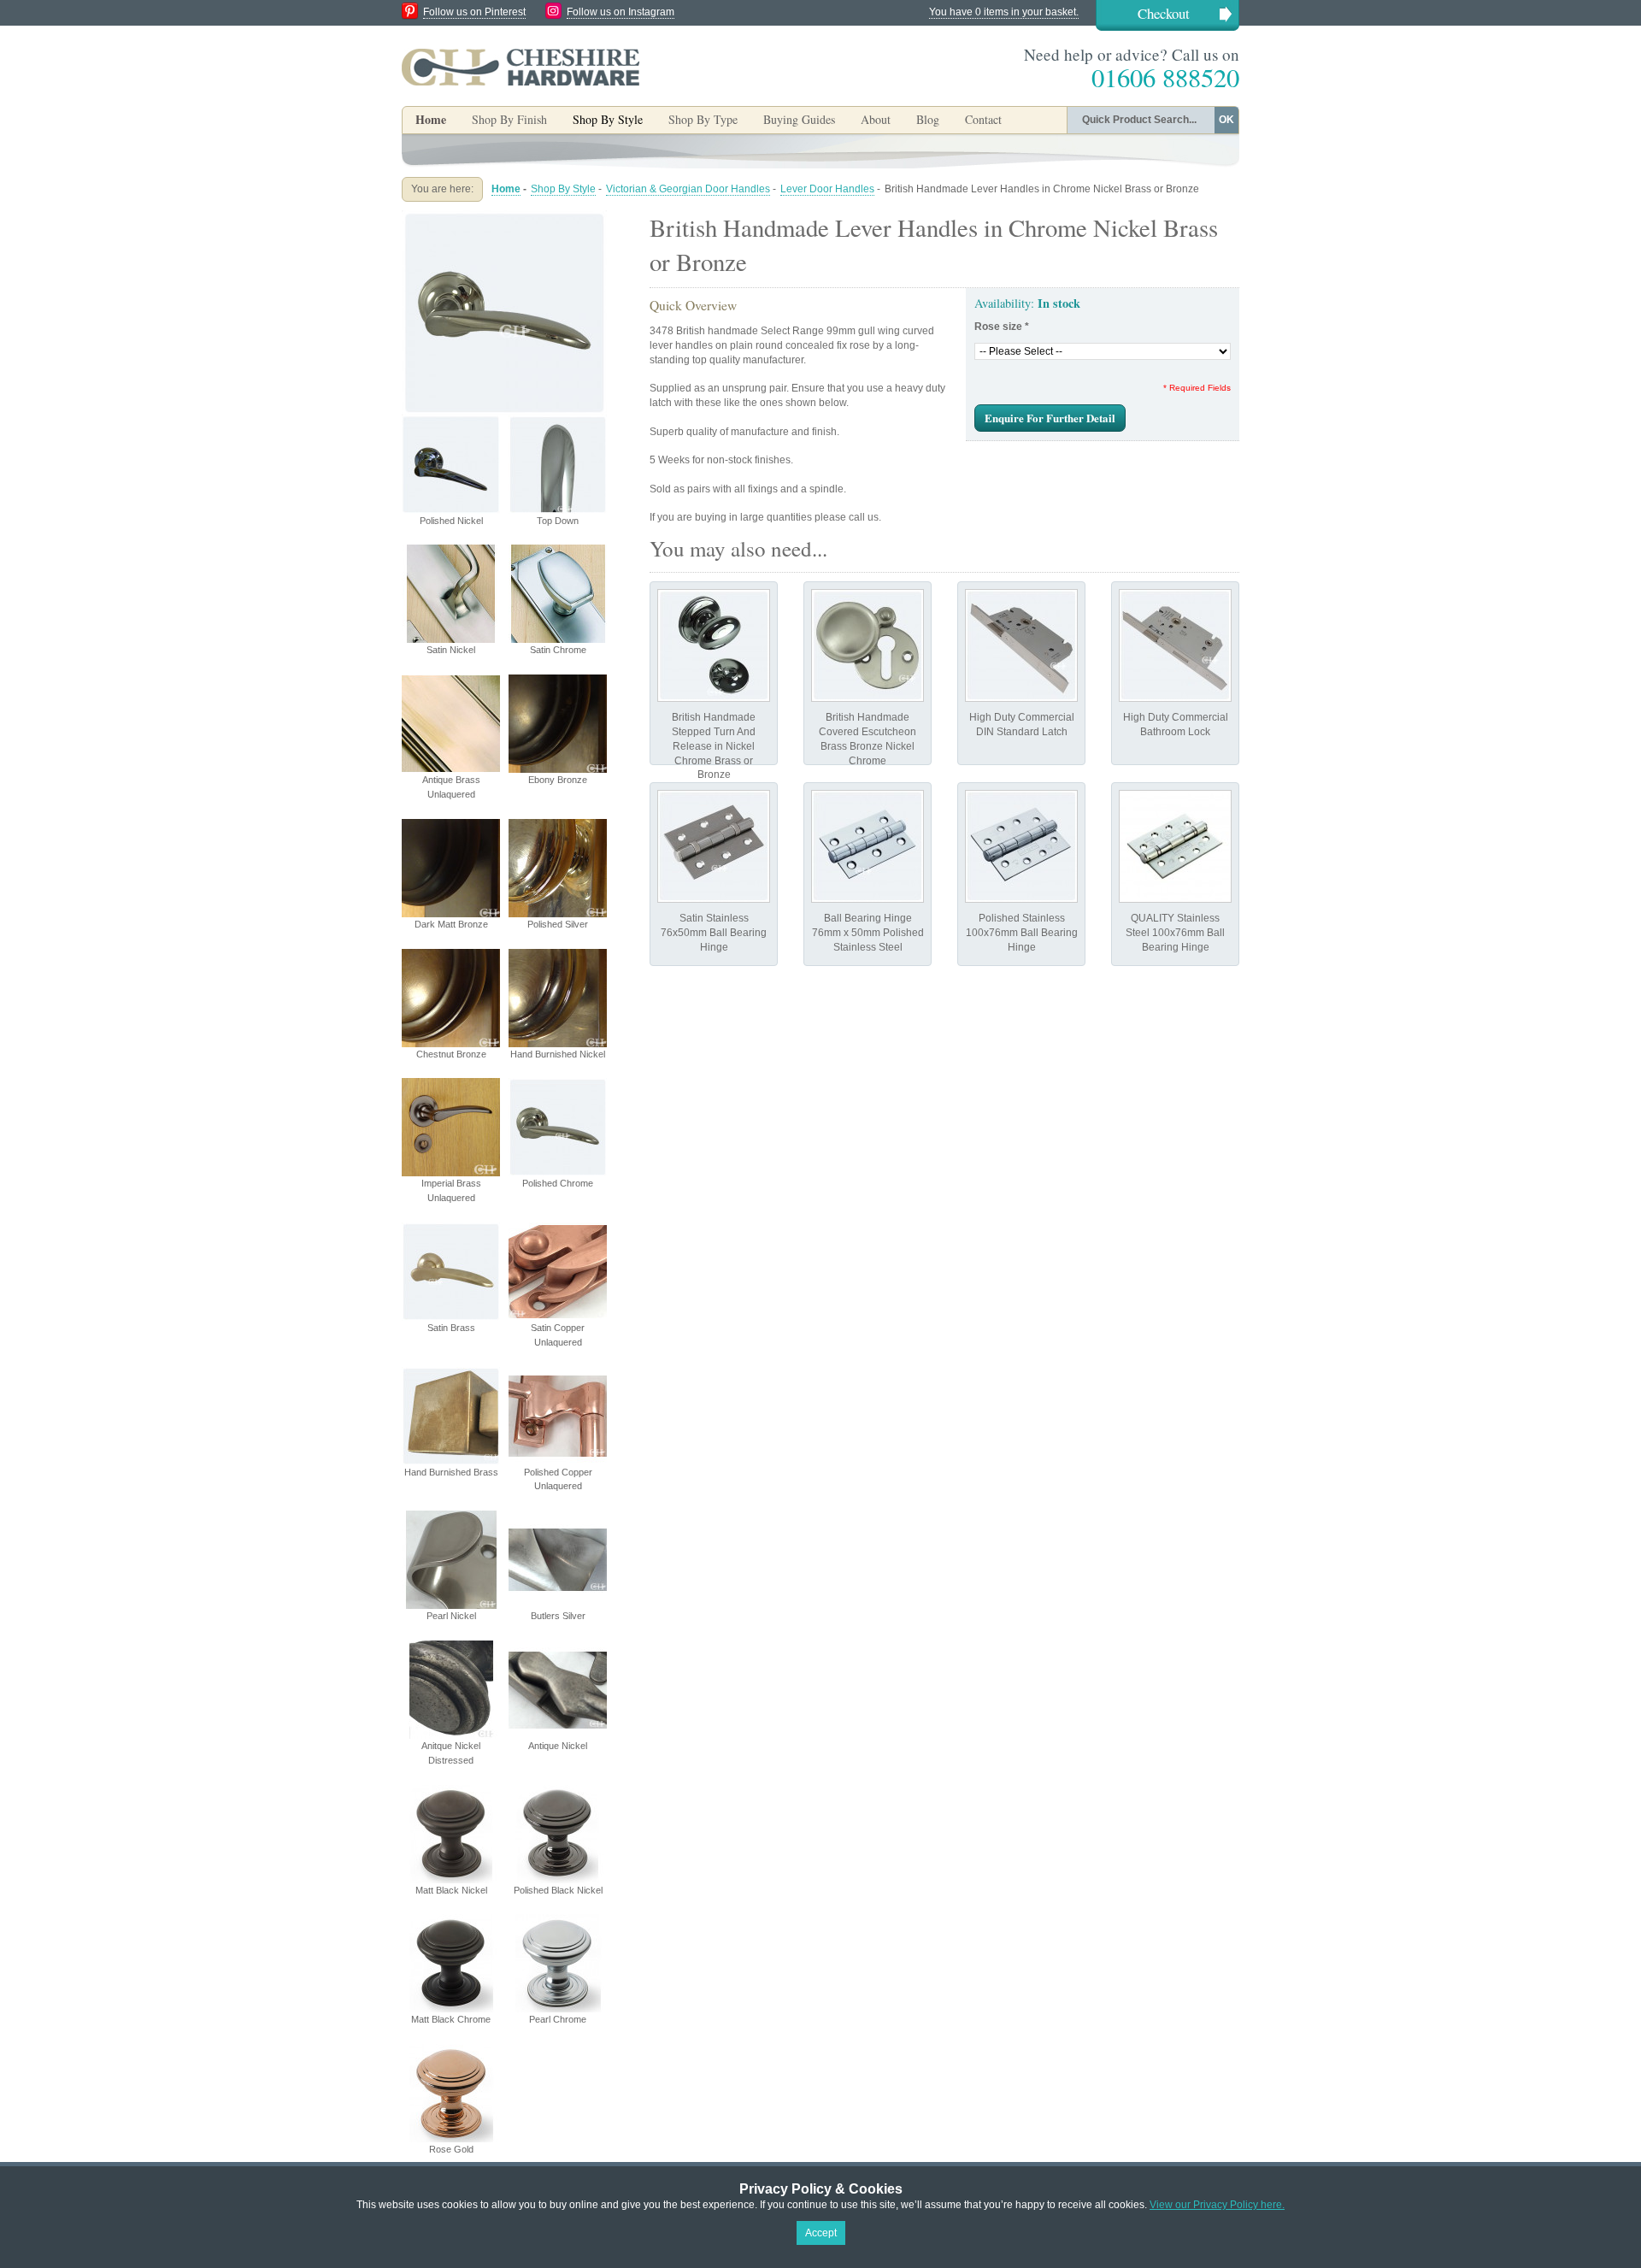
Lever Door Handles (827, 189)
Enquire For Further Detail (1050, 418)
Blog (928, 119)
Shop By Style (563, 189)
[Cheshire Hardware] (521, 67)
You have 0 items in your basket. (1004, 12)
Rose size (1002, 327)
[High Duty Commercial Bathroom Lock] (1175, 645)
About (876, 119)
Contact (983, 119)
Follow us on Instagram (621, 12)
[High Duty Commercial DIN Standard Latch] (1021, 645)
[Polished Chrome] (504, 217)
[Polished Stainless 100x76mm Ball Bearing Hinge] (1021, 846)
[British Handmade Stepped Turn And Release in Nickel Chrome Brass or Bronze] (714, 645)
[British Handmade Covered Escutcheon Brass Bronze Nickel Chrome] (868, 645)
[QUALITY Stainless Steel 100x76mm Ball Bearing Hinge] (1175, 846)
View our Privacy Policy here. (1217, 2205)
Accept (821, 2233)
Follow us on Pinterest (474, 12)
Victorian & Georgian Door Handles (688, 189)
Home (431, 119)
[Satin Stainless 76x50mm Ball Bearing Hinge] (714, 846)
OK (1226, 120)
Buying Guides (799, 119)
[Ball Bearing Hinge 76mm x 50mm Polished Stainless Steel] (868, 846)
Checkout (1164, 13)
